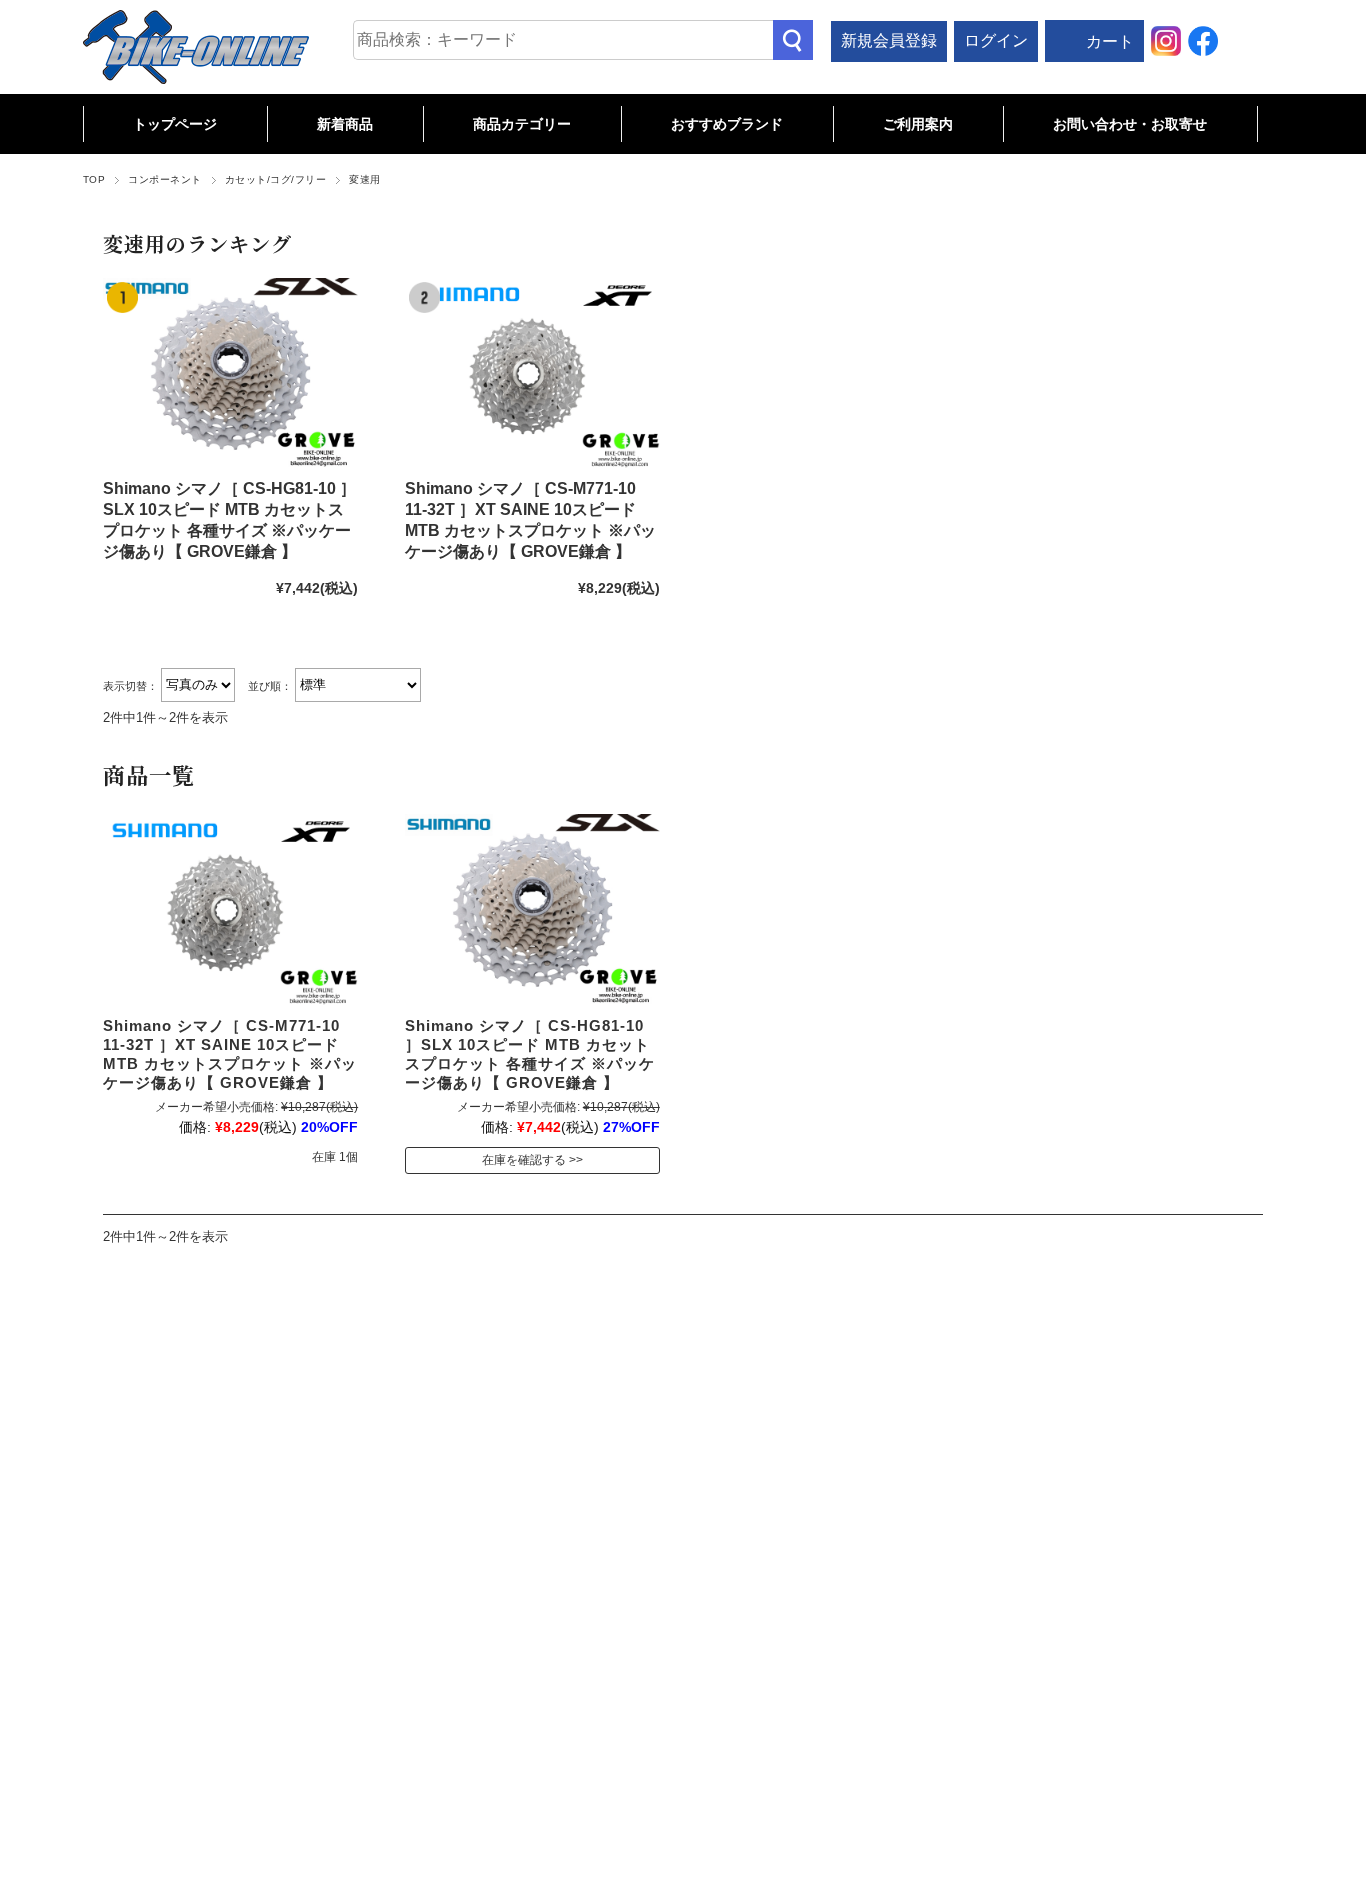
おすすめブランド (727, 124)
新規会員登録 (889, 40)
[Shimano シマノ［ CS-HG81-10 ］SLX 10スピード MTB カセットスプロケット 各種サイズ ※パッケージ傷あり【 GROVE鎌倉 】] (230, 373)
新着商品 (345, 124)
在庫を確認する (524, 1160)
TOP (94, 179)
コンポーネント (164, 179)
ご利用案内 (918, 124)
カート (1110, 41)
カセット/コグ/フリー (275, 179)
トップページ (175, 124)
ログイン (996, 40)
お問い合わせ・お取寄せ (1130, 124)
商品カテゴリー (522, 124)
